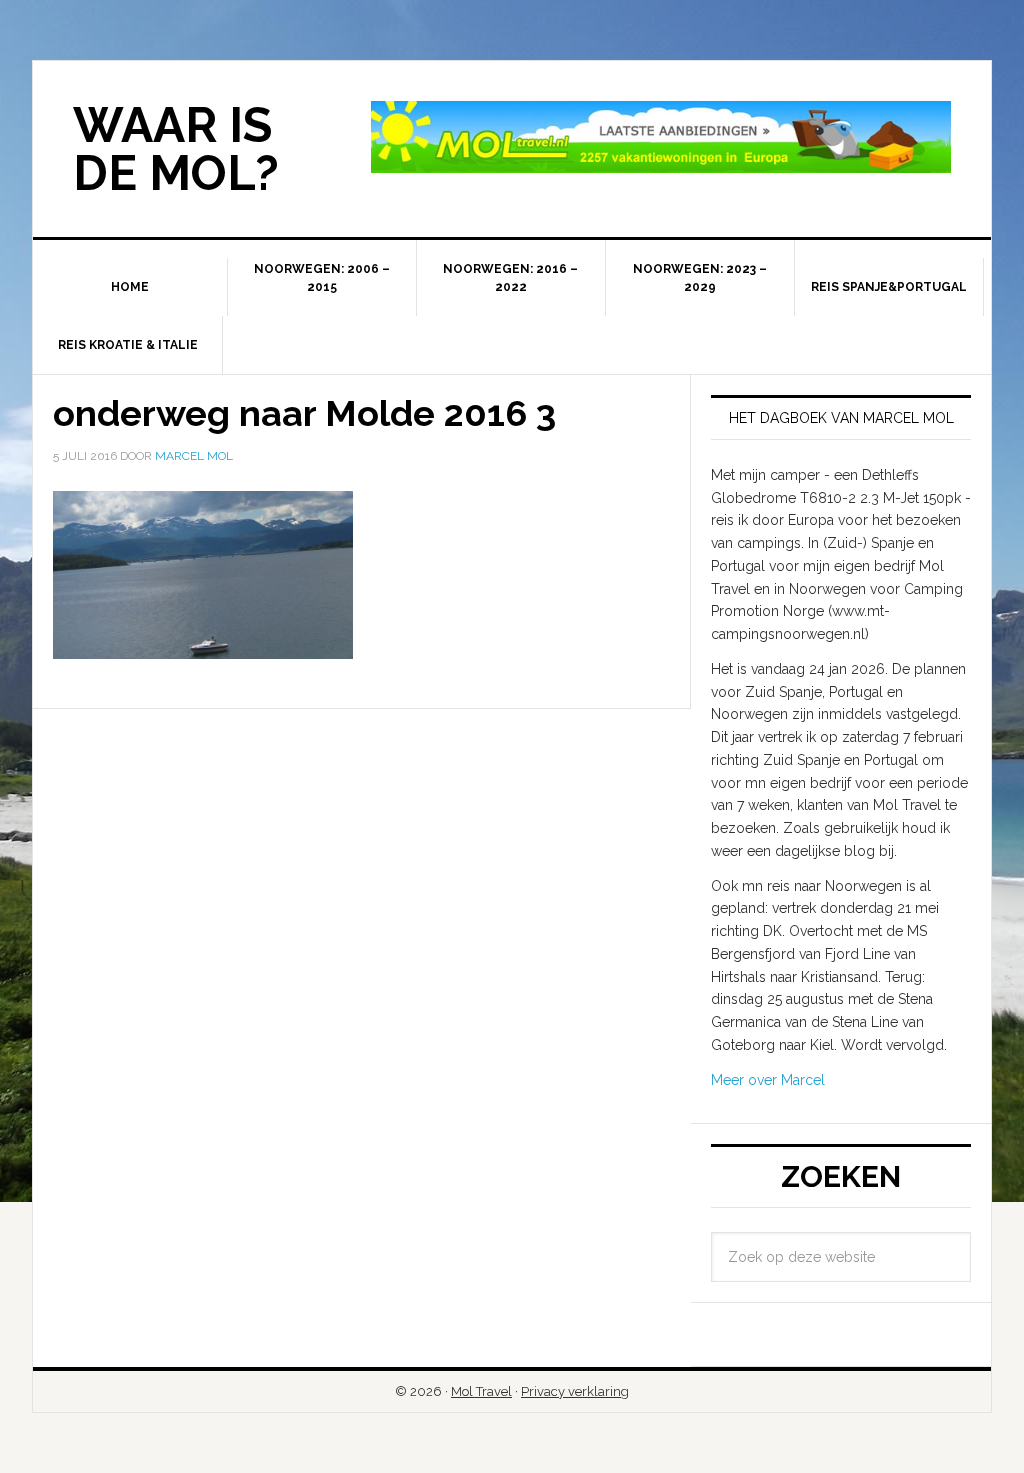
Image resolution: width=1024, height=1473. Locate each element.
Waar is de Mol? (176, 149)
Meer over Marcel (768, 1080)
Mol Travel (481, 1391)
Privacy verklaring (575, 1391)
